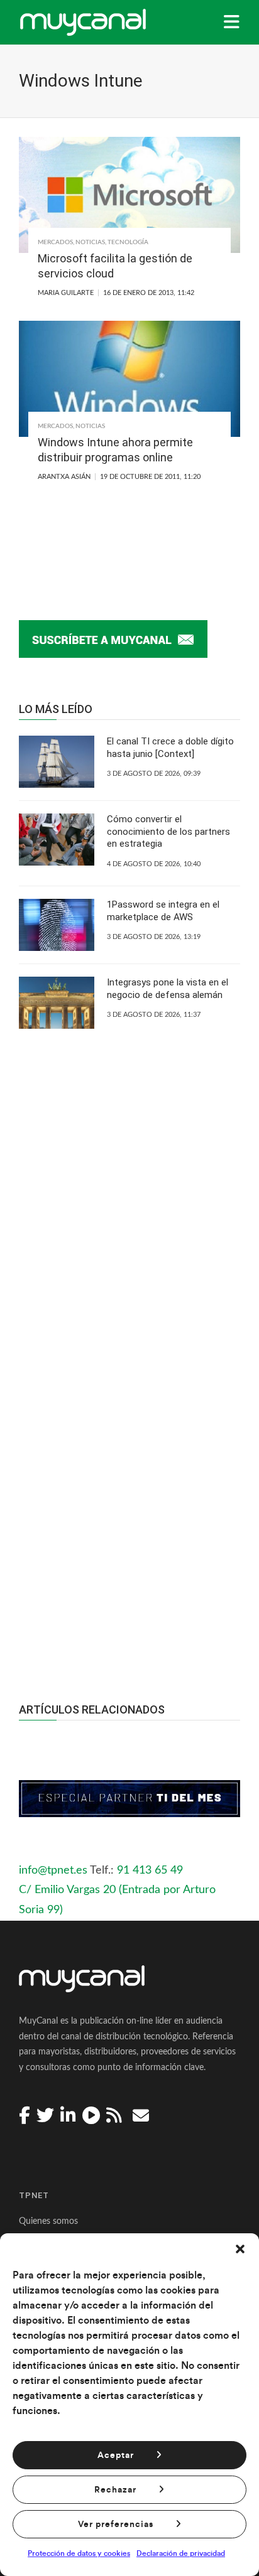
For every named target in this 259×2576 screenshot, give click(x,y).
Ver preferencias (116, 2525)
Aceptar (116, 2455)
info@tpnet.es (53, 1870)
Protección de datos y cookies (79, 2553)
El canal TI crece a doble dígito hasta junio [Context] (170, 748)
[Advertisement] (129, 1498)
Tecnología (128, 242)
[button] (240, 2249)
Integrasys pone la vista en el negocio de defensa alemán (168, 989)
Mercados (55, 242)
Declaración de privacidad (181, 2553)
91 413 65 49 (150, 1870)
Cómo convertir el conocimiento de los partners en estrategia (168, 831)
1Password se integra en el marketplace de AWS (163, 911)
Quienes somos (48, 2221)
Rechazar (115, 2490)
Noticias (90, 242)
